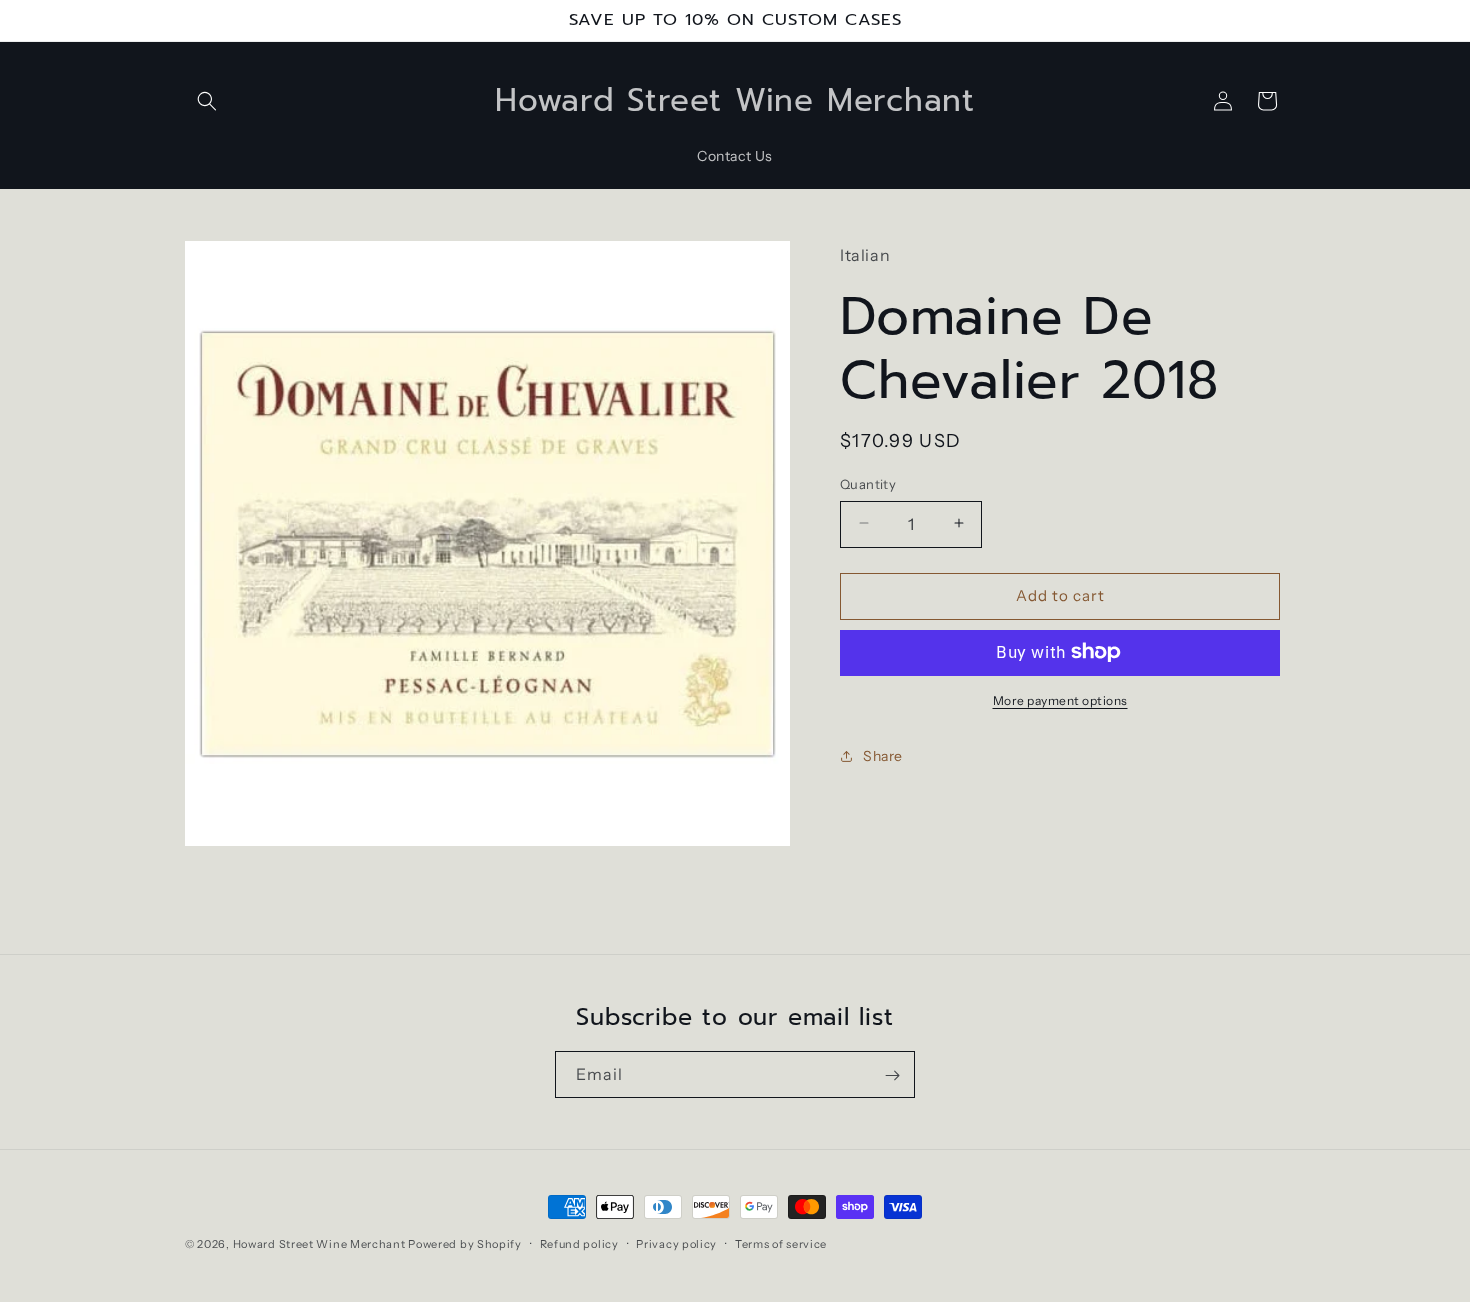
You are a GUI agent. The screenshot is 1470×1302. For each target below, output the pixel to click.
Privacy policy (676, 1243)
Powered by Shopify (465, 1244)
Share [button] (883, 755)
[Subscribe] (892, 1075)
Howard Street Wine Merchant (319, 1244)
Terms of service (781, 1243)
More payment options (1060, 699)
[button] (207, 101)
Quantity (868, 483)
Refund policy (579, 1243)
